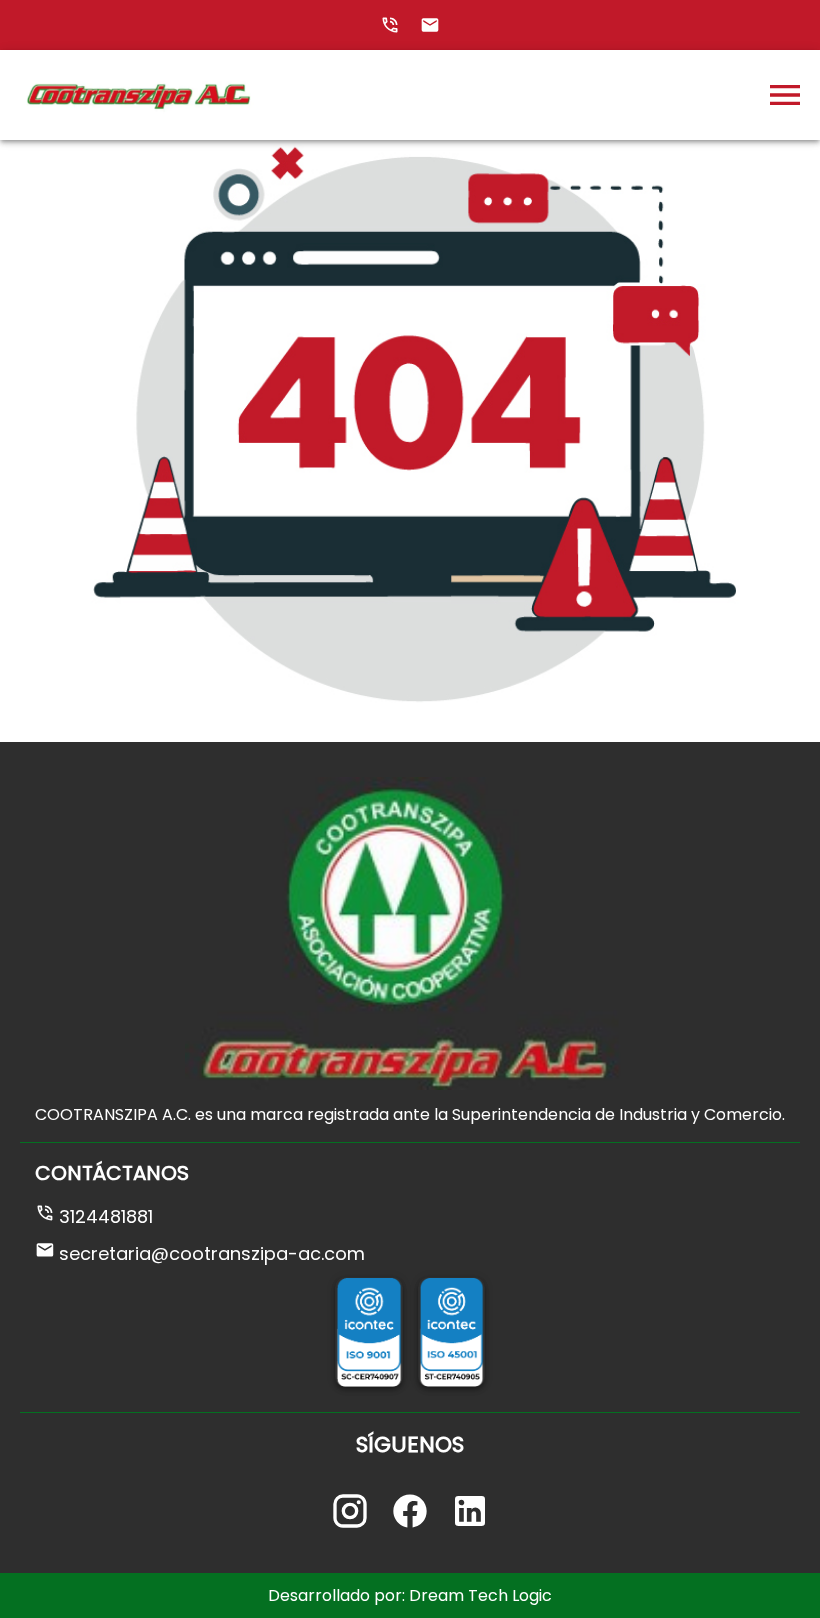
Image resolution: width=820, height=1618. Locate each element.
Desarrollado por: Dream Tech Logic (410, 1595)
